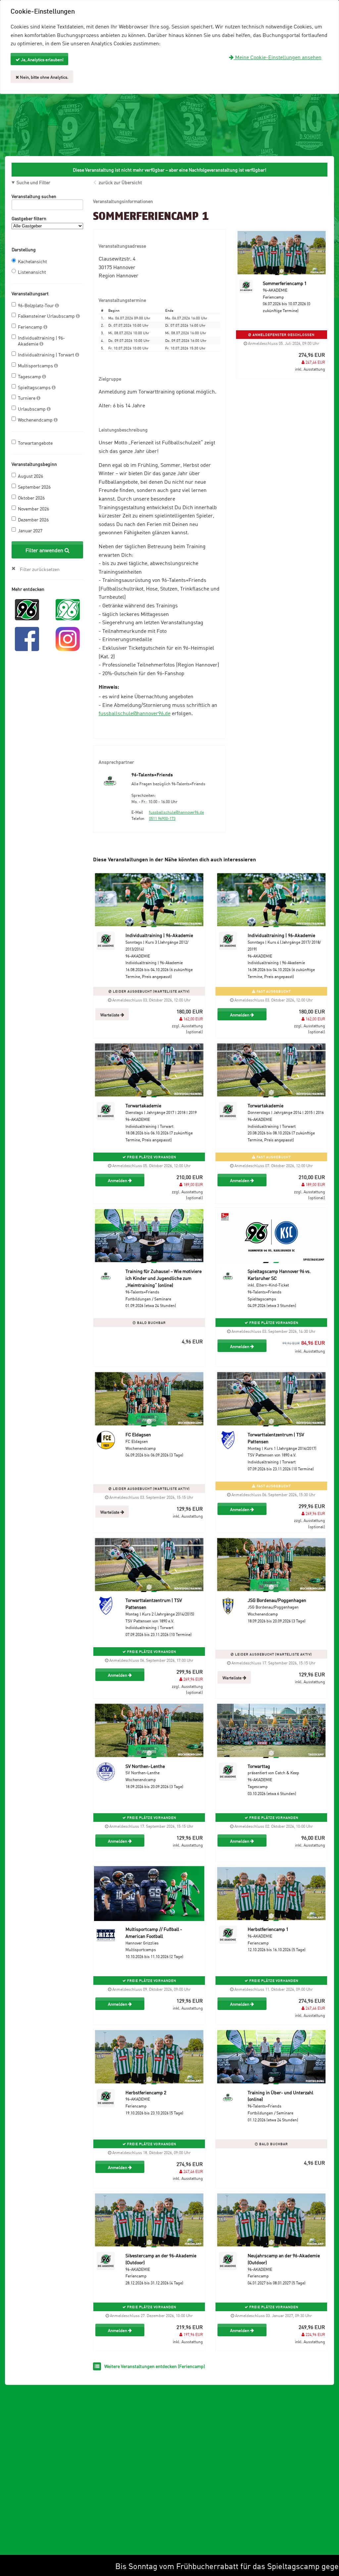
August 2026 (30, 476)
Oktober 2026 (31, 497)
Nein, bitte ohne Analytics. (44, 77)
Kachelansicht (32, 261)
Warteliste (110, 1014)
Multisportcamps (36, 365)
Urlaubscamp (32, 409)
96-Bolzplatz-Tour (36, 305)
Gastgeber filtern (29, 218)
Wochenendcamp (36, 419)
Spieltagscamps (35, 387)
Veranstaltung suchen (34, 196)
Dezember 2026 (33, 519)
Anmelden (240, 1014)
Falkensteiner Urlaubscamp (47, 316)
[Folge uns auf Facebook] (27, 638)
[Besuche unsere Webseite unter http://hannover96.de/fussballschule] (27, 609)
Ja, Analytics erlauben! (42, 59)
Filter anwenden (45, 550)
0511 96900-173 (162, 818)
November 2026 (33, 508)
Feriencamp (31, 327)
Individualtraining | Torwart (47, 354)
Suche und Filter (33, 182)
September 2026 (34, 487)
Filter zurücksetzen (40, 569)
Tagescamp (30, 376)
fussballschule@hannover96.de (135, 713)
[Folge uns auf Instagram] (68, 638)
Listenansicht (32, 272)
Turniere (27, 398)
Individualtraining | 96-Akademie (41, 340)
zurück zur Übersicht (120, 182)
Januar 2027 (30, 530)
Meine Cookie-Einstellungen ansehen (278, 57)
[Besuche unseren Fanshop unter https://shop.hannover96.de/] (68, 609)
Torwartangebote (35, 443)
